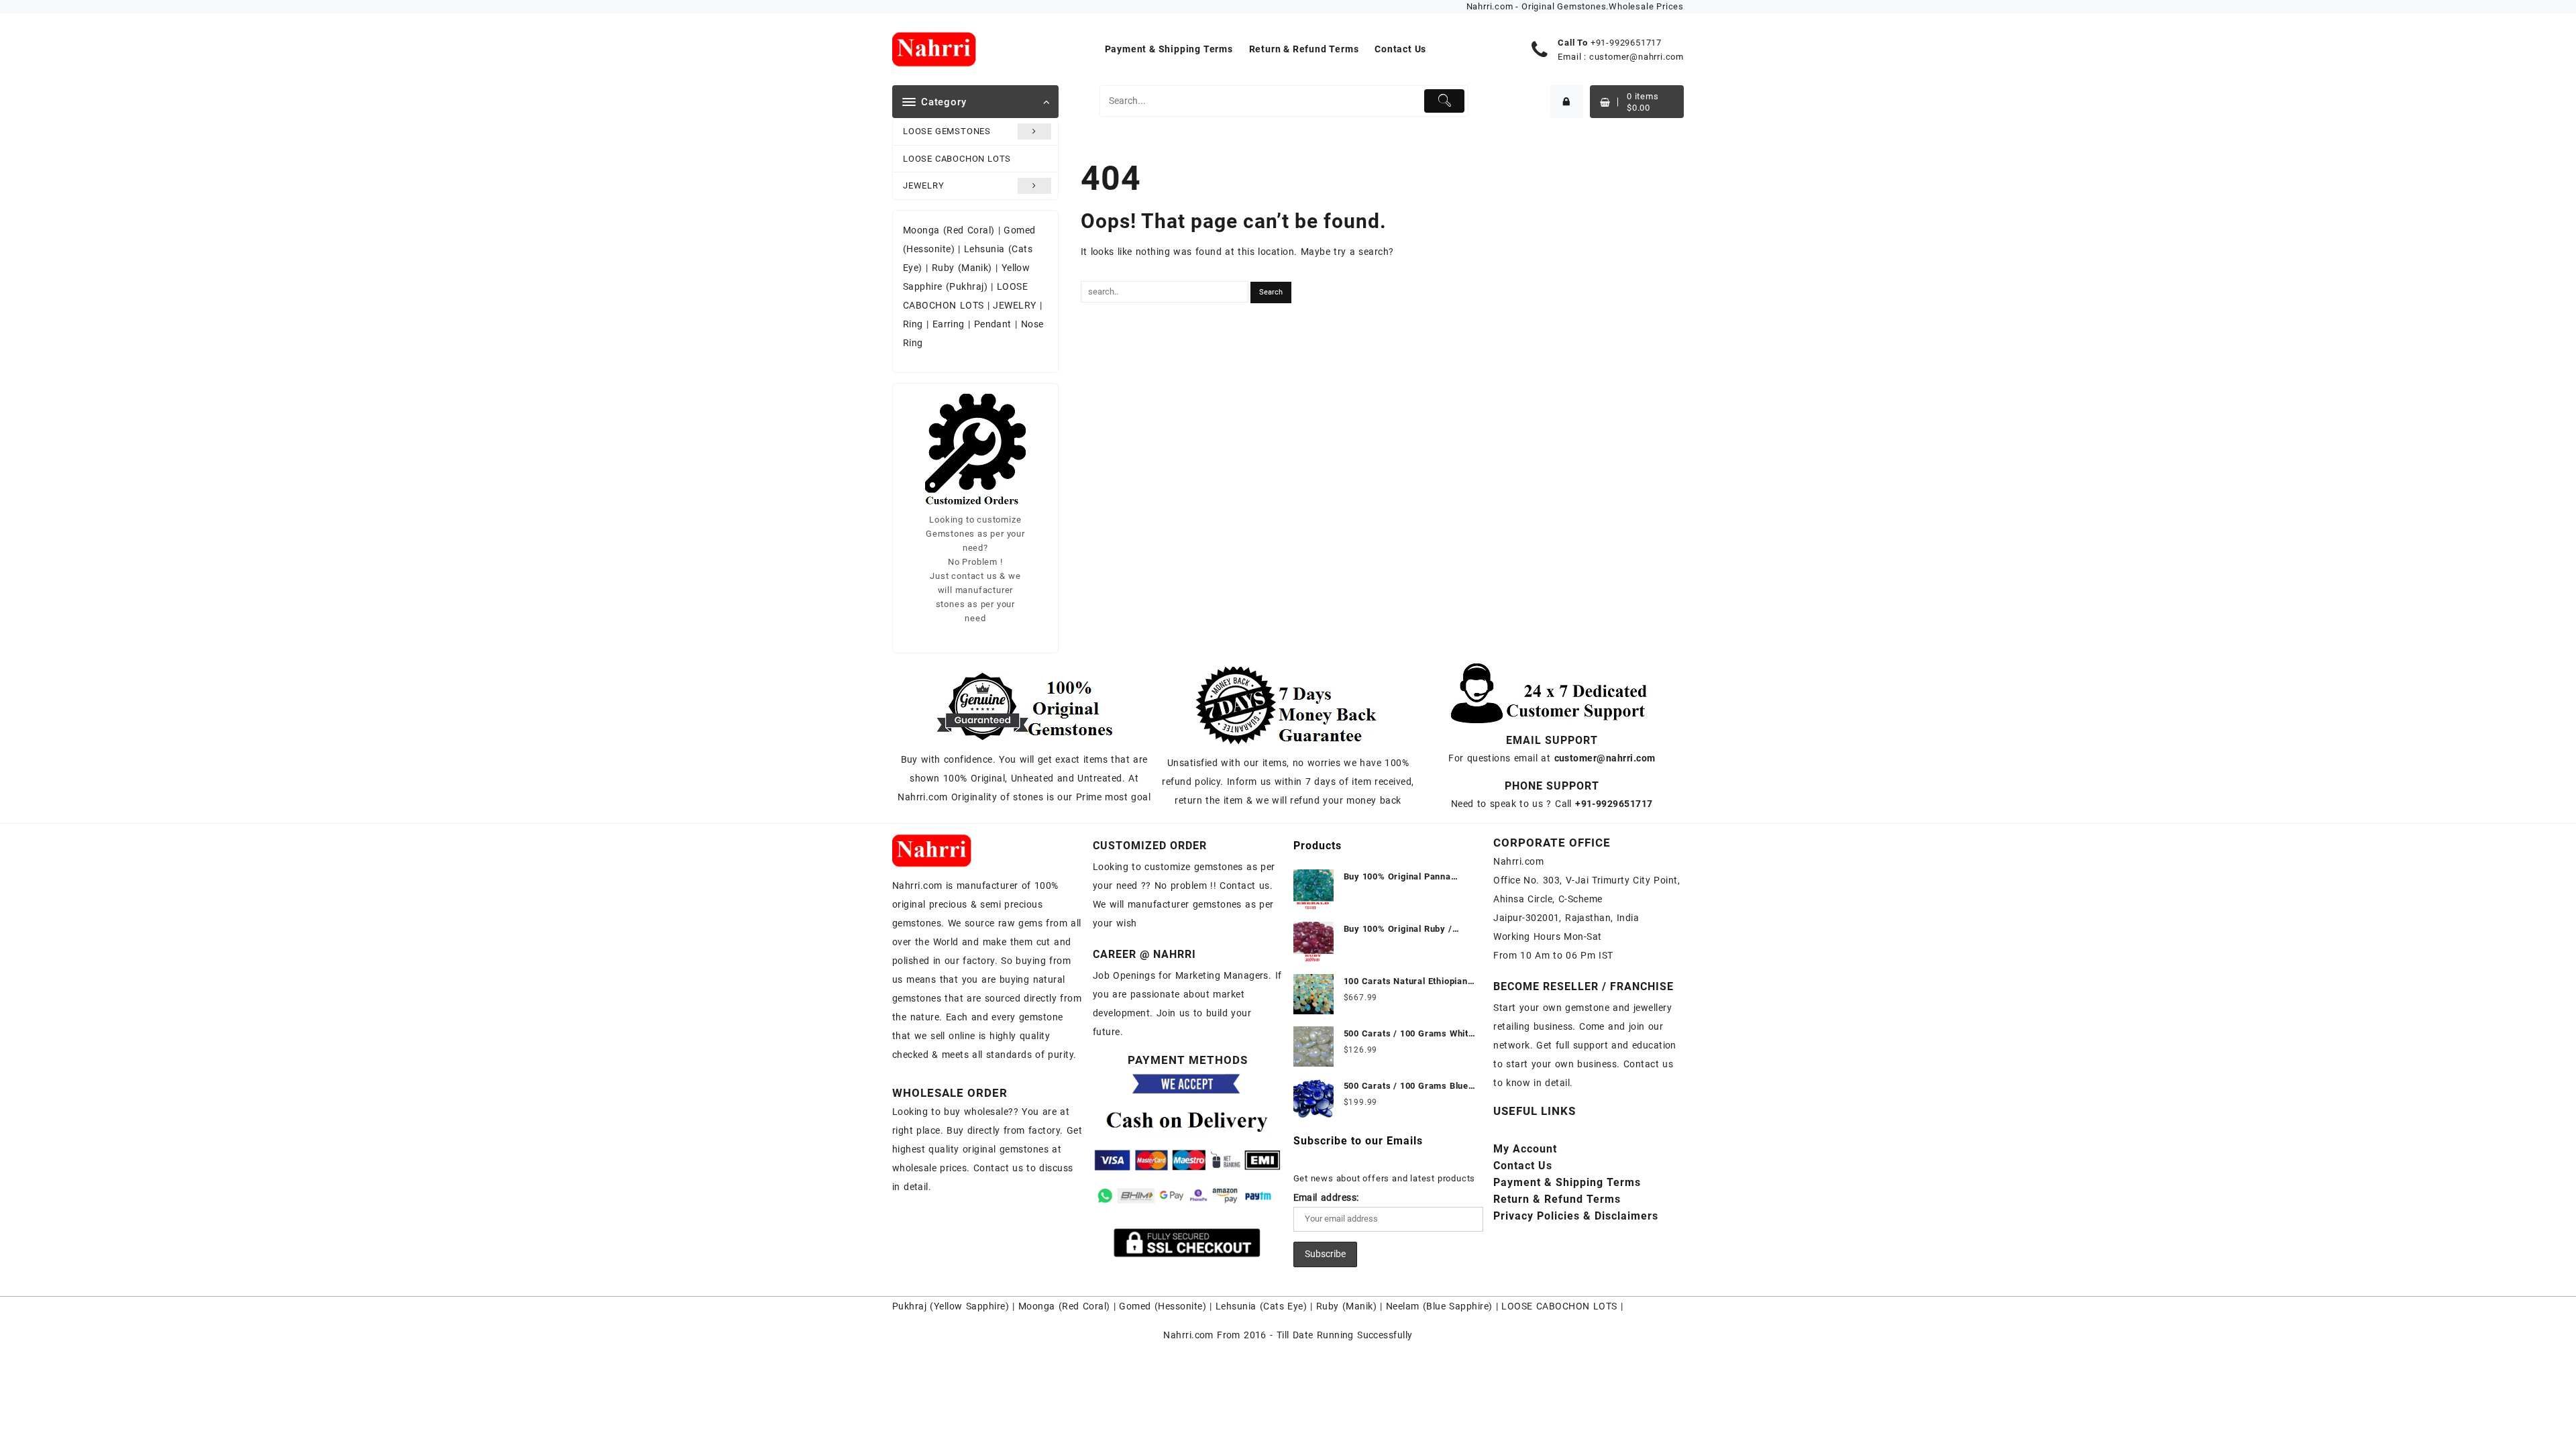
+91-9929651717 (1626, 43)
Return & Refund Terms (1557, 1199)
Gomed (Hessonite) (1163, 1306)
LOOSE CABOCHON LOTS (957, 159)
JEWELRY (924, 185)
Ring (913, 324)
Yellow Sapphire (970, 1306)
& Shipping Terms (1567, 1182)
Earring (949, 324)
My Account (1525, 1149)
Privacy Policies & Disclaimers (1576, 1216)
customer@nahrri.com (1636, 57)
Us (1523, 1166)
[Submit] (1445, 101)
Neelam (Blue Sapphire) (1439, 1306)
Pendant (993, 324)
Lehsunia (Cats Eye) (1261, 1306)
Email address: (1326, 1197)
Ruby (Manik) (962, 268)
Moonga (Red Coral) (949, 230)
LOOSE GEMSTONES (947, 131)
